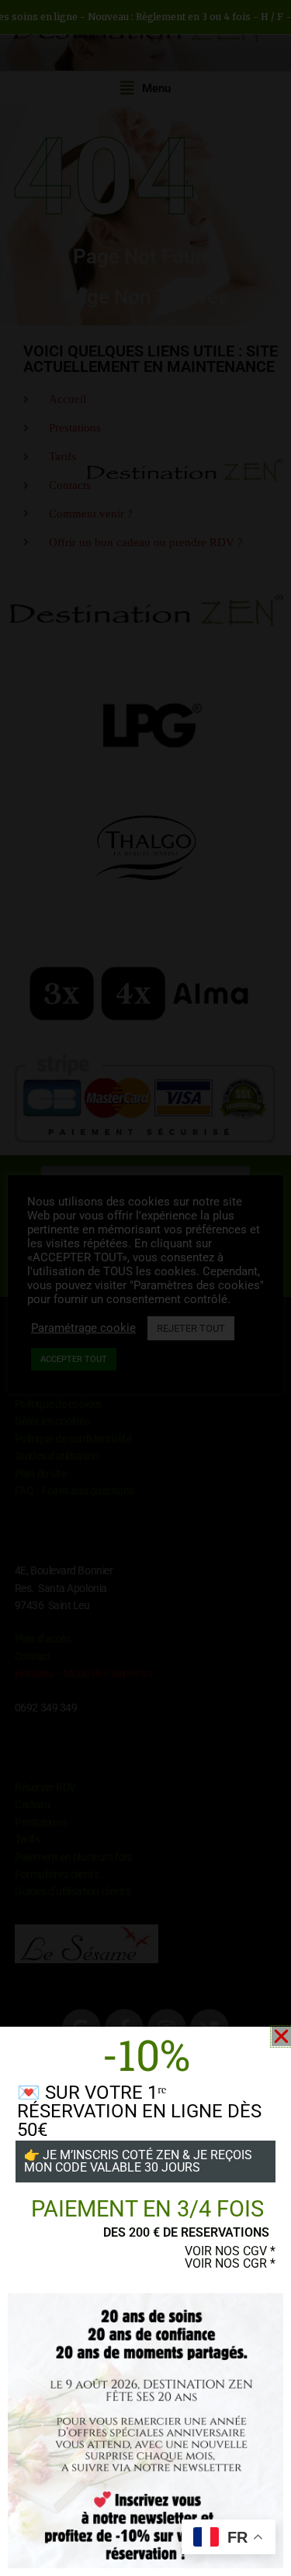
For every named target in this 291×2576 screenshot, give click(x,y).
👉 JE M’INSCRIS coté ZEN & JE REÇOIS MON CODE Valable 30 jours (138, 2161)
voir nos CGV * (230, 2251)
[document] (145, 1288)
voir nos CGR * (230, 2263)
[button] (281, 2036)
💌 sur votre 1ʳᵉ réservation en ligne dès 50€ (139, 2111)
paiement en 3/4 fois (147, 2209)
